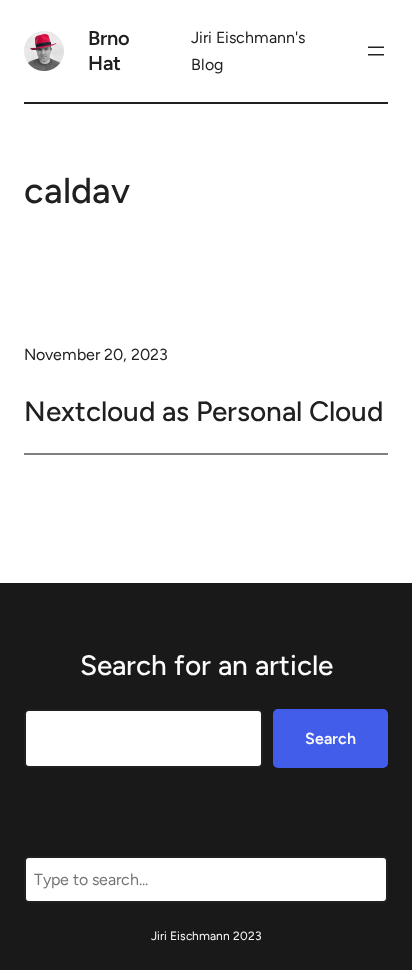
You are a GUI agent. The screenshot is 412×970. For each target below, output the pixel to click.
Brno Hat (109, 50)
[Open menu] (376, 51)
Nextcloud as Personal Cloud (203, 411)
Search (330, 738)
